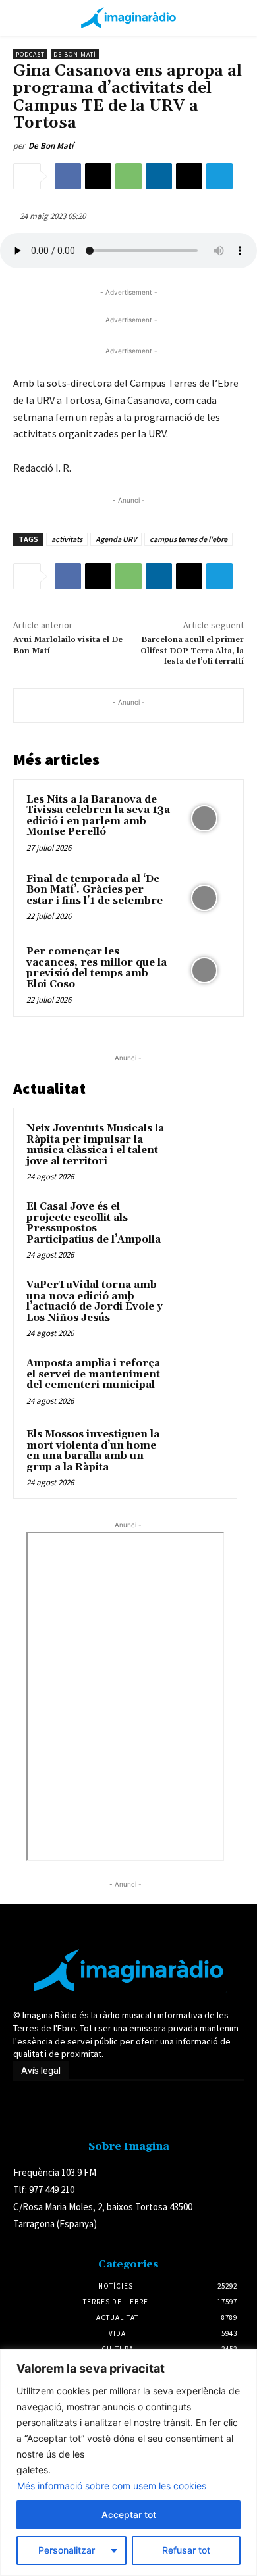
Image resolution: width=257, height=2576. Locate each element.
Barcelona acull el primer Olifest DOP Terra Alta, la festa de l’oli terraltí (192, 651)
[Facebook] (68, 176)
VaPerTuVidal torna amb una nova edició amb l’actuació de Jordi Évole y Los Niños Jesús (95, 1301)
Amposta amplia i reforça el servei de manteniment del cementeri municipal (93, 1374)
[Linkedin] (159, 176)
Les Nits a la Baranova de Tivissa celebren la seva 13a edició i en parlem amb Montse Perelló (98, 816)
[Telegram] (219, 176)
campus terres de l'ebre (188, 539)
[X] (98, 176)
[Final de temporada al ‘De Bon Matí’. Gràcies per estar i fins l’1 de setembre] (204, 898)
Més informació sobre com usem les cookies (112, 2486)
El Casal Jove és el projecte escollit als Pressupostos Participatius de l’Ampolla (94, 1223)
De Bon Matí (75, 54)
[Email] (189, 176)
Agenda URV (116, 539)
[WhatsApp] (128, 176)
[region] (128, 2463)
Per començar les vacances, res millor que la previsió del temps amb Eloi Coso (97, 968)
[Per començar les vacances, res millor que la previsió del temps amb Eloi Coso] (204, 971)
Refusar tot (186, 2550)
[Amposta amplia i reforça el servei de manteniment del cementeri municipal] (198, 1381)
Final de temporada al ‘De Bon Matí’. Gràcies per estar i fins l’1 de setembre (95, 890)
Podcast (30, 54)
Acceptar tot (129, 2514)
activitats (67, 539)
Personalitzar (67, 2550)
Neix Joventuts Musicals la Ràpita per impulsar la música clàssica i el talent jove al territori (95, 1145)
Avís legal (41, 2071)
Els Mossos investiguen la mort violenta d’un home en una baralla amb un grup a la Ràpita (93, 1451)
